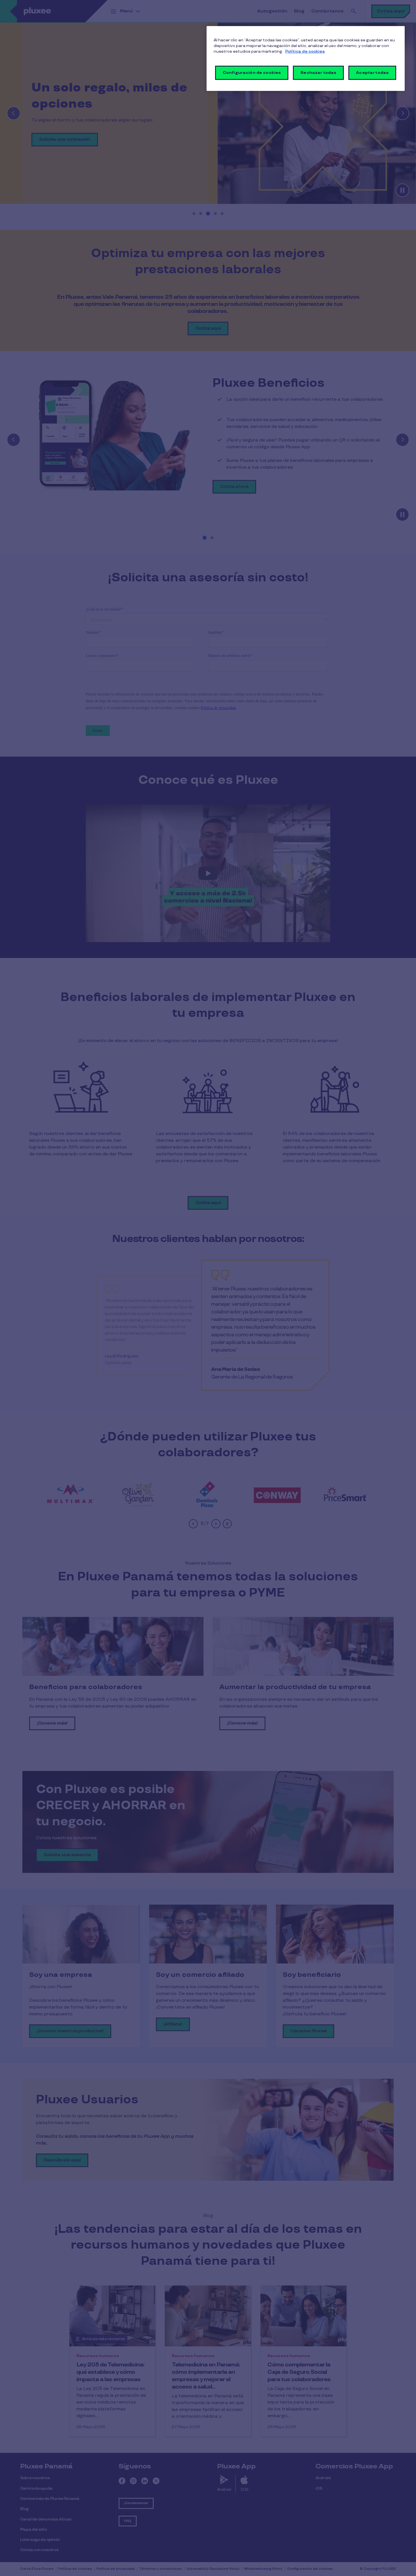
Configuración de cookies (252, 73)
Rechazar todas (318, 73)
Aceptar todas (372, 73)
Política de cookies (305, 51)
